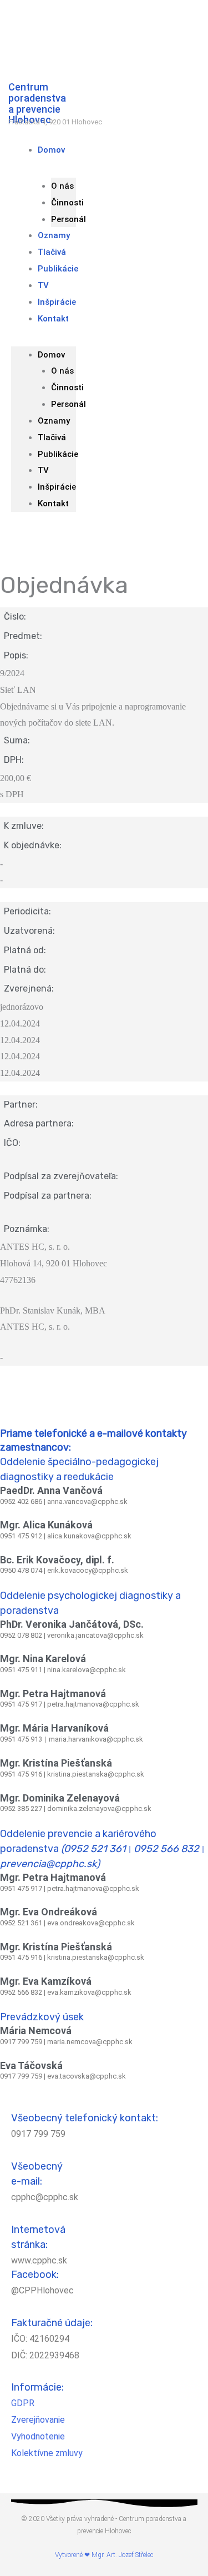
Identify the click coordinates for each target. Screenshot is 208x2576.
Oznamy (54, 421)
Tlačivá (52, 437)
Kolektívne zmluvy (47, 2453)
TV (43, 470)
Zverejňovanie (38, 2420)
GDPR (23, 2403)
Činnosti (67, 203)
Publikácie (58, 269)
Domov (51, 150)
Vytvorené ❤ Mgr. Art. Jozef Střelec (104, 2555)
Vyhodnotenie (38, 2436)
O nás (62, 186)
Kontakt (53, 319)
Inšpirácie (57, 487)
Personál (69, 404)
